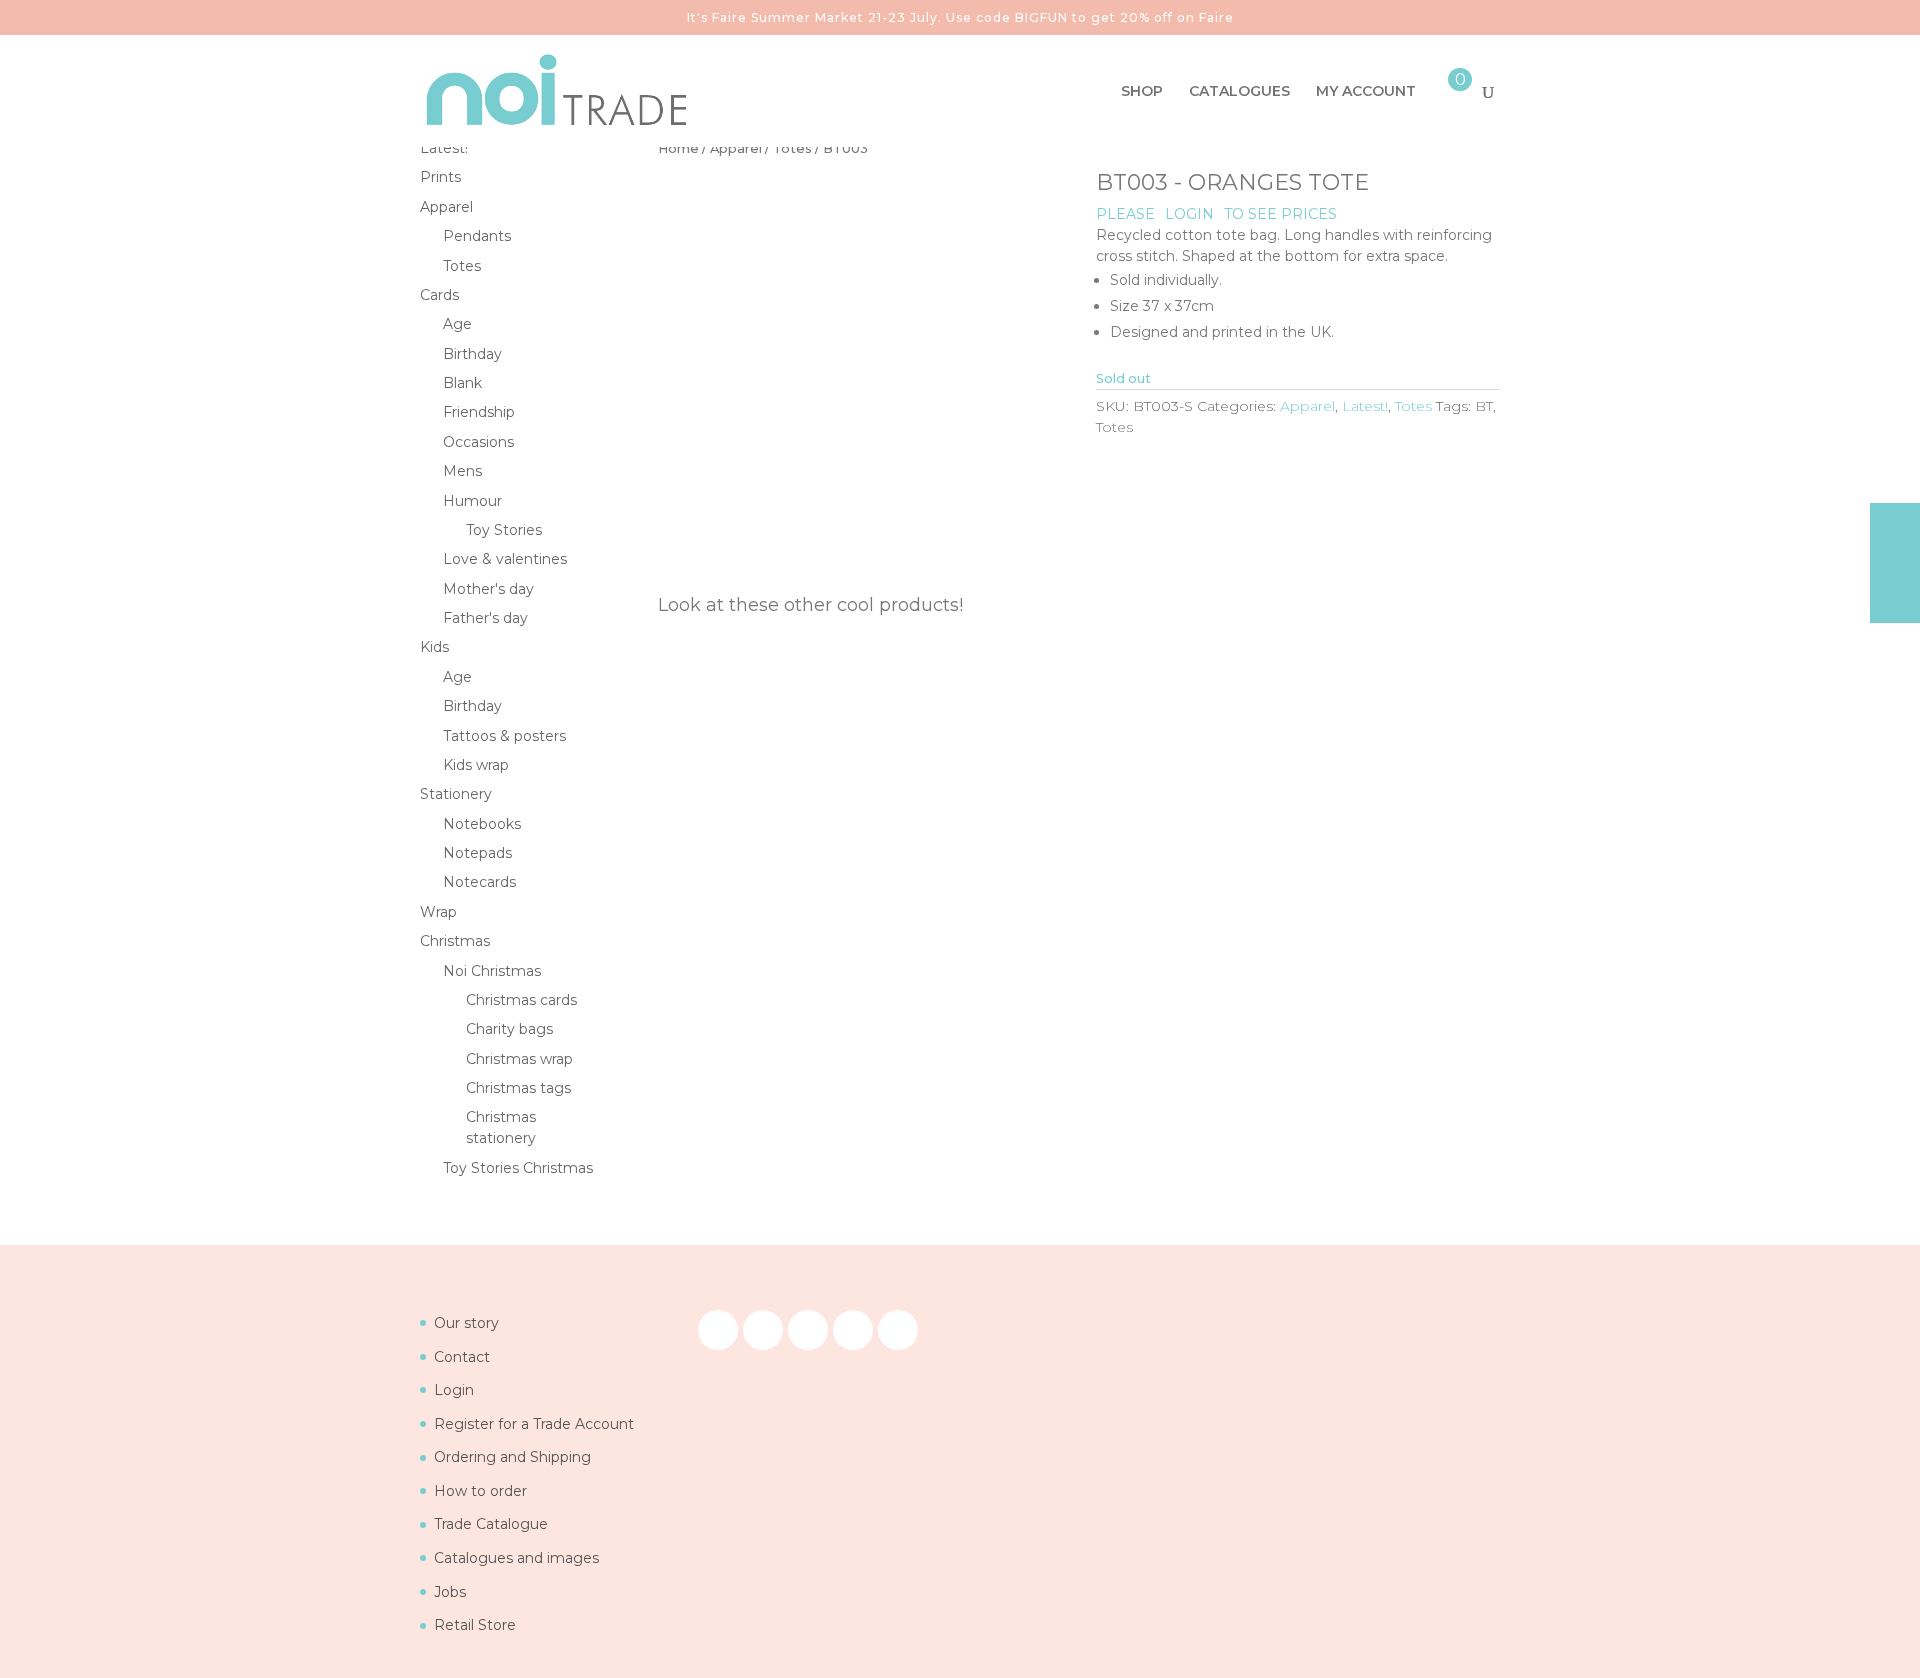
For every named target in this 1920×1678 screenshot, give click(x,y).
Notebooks (482, 824)
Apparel (736, 148)
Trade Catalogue (491, 1524)
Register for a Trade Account (534, 1424)
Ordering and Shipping (512, 1457)
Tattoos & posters (504, 736)
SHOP (1142, 92)
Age (457, 324)
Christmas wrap (519, 1059)
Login (454, 1390)
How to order (480, 1491)
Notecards (479, 882)
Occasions (478, 442)
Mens (462, 471)
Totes (792, 148)
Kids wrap (476, 765)
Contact (462, 1357)
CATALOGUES (1239, 92)
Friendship (479, 412)
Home (678, 148)
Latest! (1365, 406)
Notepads (477, 853)
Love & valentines (505, 559)
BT (1484, 406)
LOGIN (1189, 214)
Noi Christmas (492, 971)
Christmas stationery (501, 1127)
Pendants (477, 236)
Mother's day (488, 589)
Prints (440, 177)
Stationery (456, 794)
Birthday (472, 354)
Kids (434, 647)
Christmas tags (518, 1088)
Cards (439, 295)
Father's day (485, 618)
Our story (466, 1323)
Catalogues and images (516, 1558)
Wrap (438, 912)
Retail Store (475, 1625)
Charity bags (509, 1029)
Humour (472, 501)
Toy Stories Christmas (518, 1168)
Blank (462, 383)
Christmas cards (521, 1000)
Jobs (450, 1592)
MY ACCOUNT (1366, 92)
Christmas (455, 941)
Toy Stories (504, 530)
